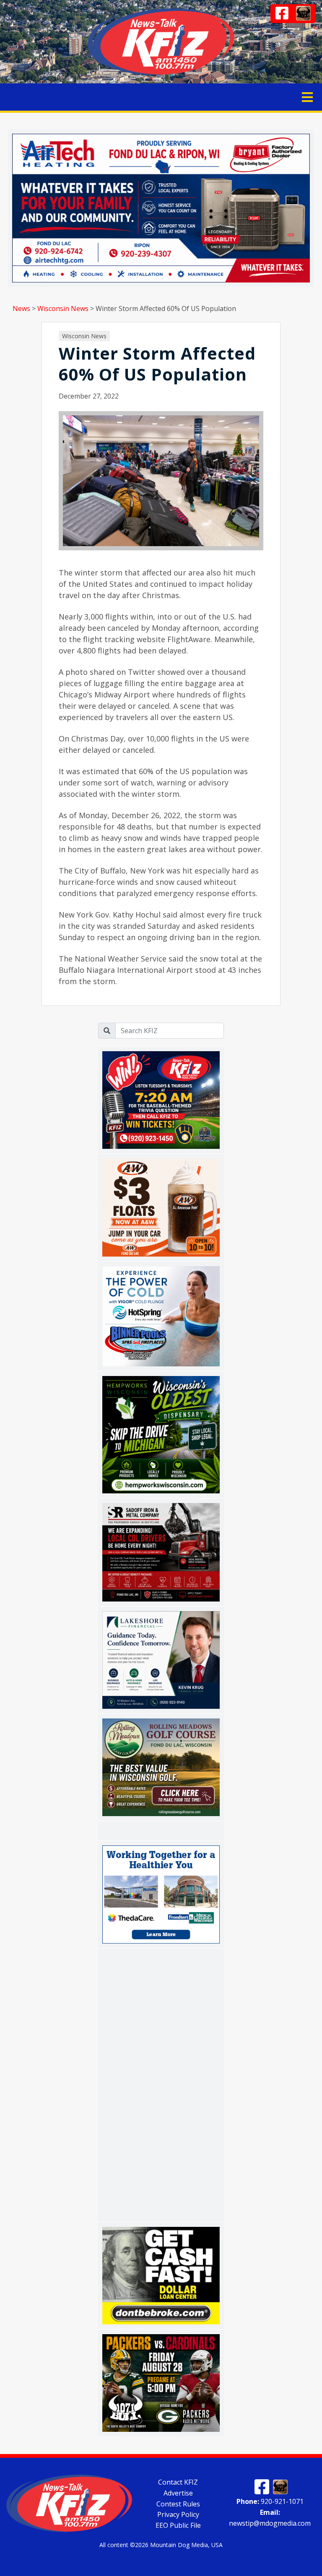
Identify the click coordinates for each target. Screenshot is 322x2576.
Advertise (178, 2493)
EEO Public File (178, 2525)
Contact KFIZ (178, 2482)
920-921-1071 (270, 2501)
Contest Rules (178, 2503)
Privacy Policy (178, 2514)
